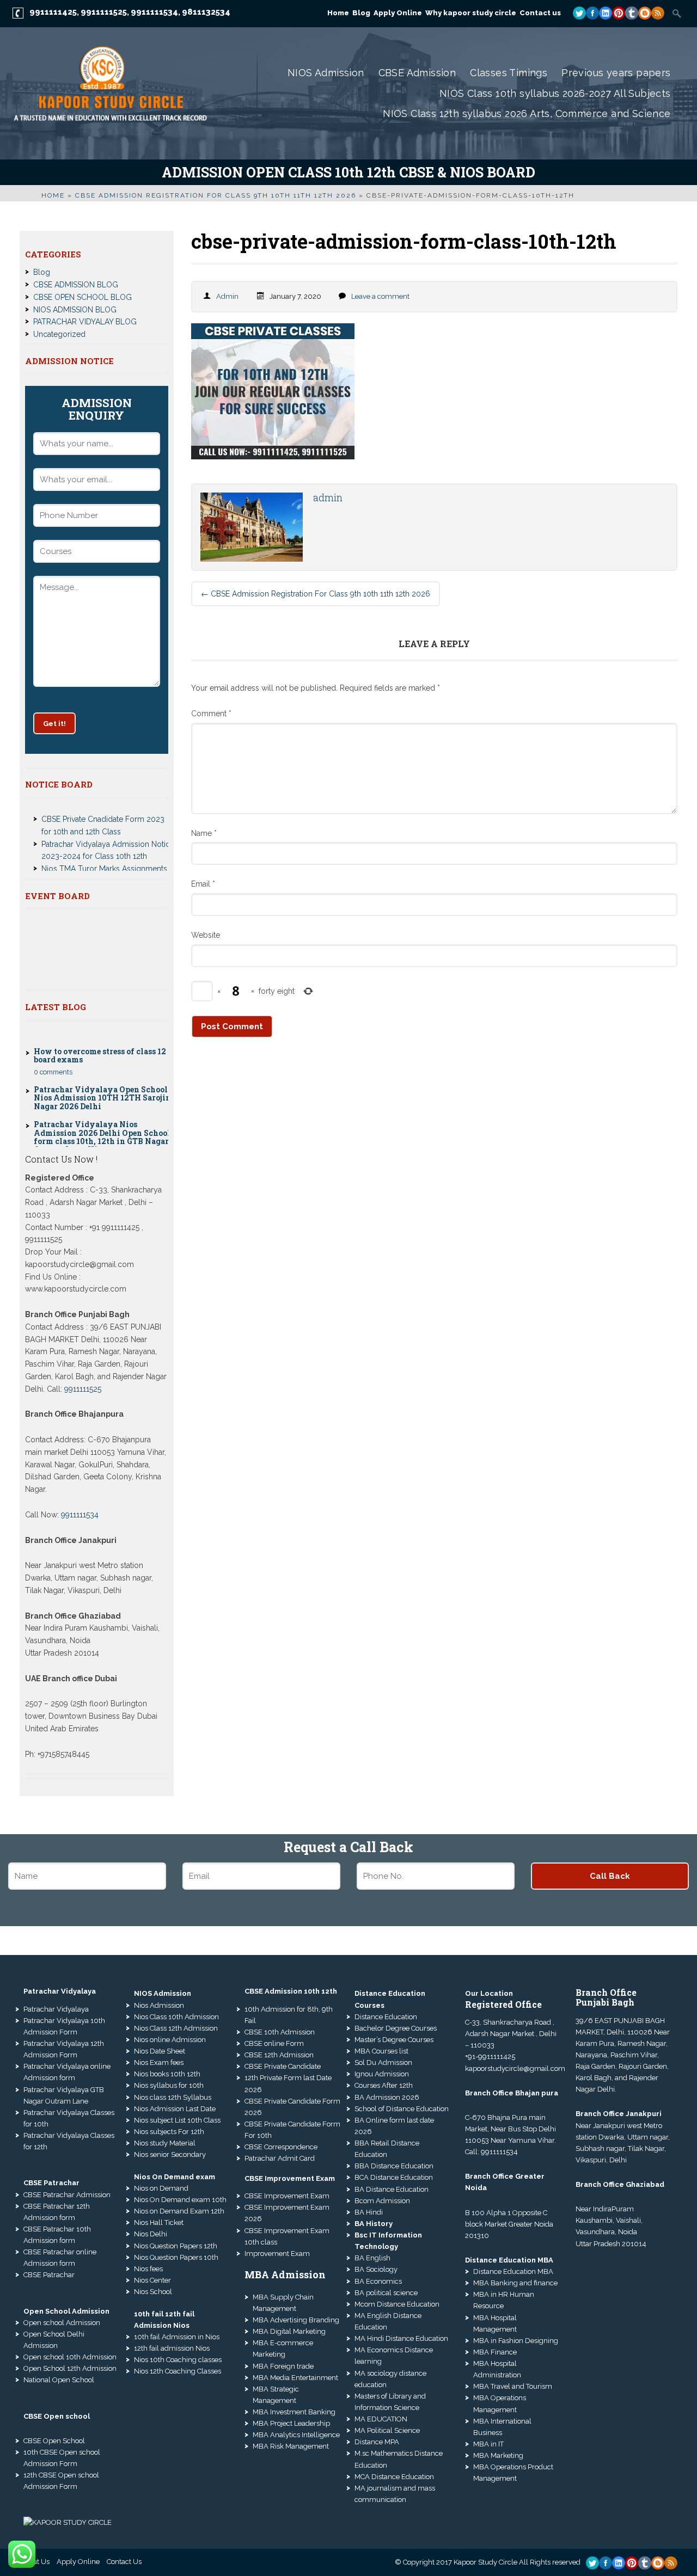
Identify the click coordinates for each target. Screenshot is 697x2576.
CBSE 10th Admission (280, 2032)
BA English (372, 2258)
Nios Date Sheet (160, 2051)
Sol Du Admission (383, 2062)
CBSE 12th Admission (279, 2055)
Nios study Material (165, 2143)
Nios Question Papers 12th (176, 2246)
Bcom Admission (382, 2201)
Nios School (153, 2292)
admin (227, 296)
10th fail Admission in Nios (177, 2337)
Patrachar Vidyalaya (56, 2009)
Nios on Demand (161, 2188)
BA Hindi (369, 2212)
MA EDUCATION (381, 2419)
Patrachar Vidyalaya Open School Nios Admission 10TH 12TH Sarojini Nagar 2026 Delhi (104, 1070)
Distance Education (386, 2017)
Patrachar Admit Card (280, 2158)
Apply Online (78, 2562)
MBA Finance (495, 2352)
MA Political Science (387, 2430)
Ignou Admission (382, 2074)
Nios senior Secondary (170, 2154)
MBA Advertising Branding (296, 2320)
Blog (42, 272)
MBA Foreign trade (283, 2366)
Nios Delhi (151, 2234)
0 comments (53, 1044)
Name (204, 833)
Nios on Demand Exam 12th (179, 2211)
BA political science (386, 2293)
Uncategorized (59, 334)
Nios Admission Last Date (175, 2109)
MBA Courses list (381, 2051)
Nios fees (148, 2269)
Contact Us (124, 2562)
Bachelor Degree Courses (396, 2028)
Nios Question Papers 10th (176, 2257)
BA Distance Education (392, 2189)
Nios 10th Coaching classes (178, 2360)
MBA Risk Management (291, 2446)
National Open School (59, 2380)
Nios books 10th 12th (167, 2074)
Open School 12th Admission (70, 2368)
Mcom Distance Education (397, 2304)
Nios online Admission (170, 2040)
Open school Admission (62, 2323)
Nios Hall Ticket (159, 2223)
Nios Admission (159, 2005)
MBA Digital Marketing (289, 2331)
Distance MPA (377, 2442)
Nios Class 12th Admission (176, 2028)
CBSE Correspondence (281, 2147)
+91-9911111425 (490, 2057)
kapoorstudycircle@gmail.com (515, 2068)
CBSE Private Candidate (283, 2066)
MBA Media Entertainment (295, 2378)
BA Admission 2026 (387, 2097)
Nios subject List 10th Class (177, 2120)
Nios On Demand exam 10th (180, 2200)
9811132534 (206, 12)
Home (53, 195)
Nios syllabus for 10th (169, 2085)
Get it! (54, 723)
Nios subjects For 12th (169, 2132)
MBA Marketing (498, 2455)
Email (203, 884)
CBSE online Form (274, 2043)
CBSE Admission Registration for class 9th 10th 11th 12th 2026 (216, 195)
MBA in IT (488, 2444)
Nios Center (152, 2280)
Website (206, 935)
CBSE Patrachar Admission (67, 2195)
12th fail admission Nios (172, 2348)
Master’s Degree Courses (394, 2040)
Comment (211, 714)
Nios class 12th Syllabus (173, 2097)
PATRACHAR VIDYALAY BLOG (85, 322)
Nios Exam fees (159, 2062)
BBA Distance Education (394, 2166)
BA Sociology (376, 2269)
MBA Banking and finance (515, 2283)
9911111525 (104, 12)
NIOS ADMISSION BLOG (75, 310)
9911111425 (53, 12)
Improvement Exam (277, 2254)
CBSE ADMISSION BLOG (76, 285)
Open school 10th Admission (70, 2357)
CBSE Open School (54, 2441)
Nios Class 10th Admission (176, 2017)
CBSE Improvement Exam (287, 2196)
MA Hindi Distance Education (401, 2338)
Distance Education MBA (513, 2271)
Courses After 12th (384, 2085)
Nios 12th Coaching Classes (178, 2371)
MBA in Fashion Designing (516, 2341)
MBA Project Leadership (291, 2423)
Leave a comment (380, 296)
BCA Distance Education (394, 2177)
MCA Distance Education (394, 2477)
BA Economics (378, 2281)
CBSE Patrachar (49, 2275)
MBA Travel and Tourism (513, 2386)
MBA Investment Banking (294, 2412)
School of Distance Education (402, 2109)
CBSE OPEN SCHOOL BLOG (82, 297)
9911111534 (154, 12)
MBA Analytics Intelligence (296, 2435)
